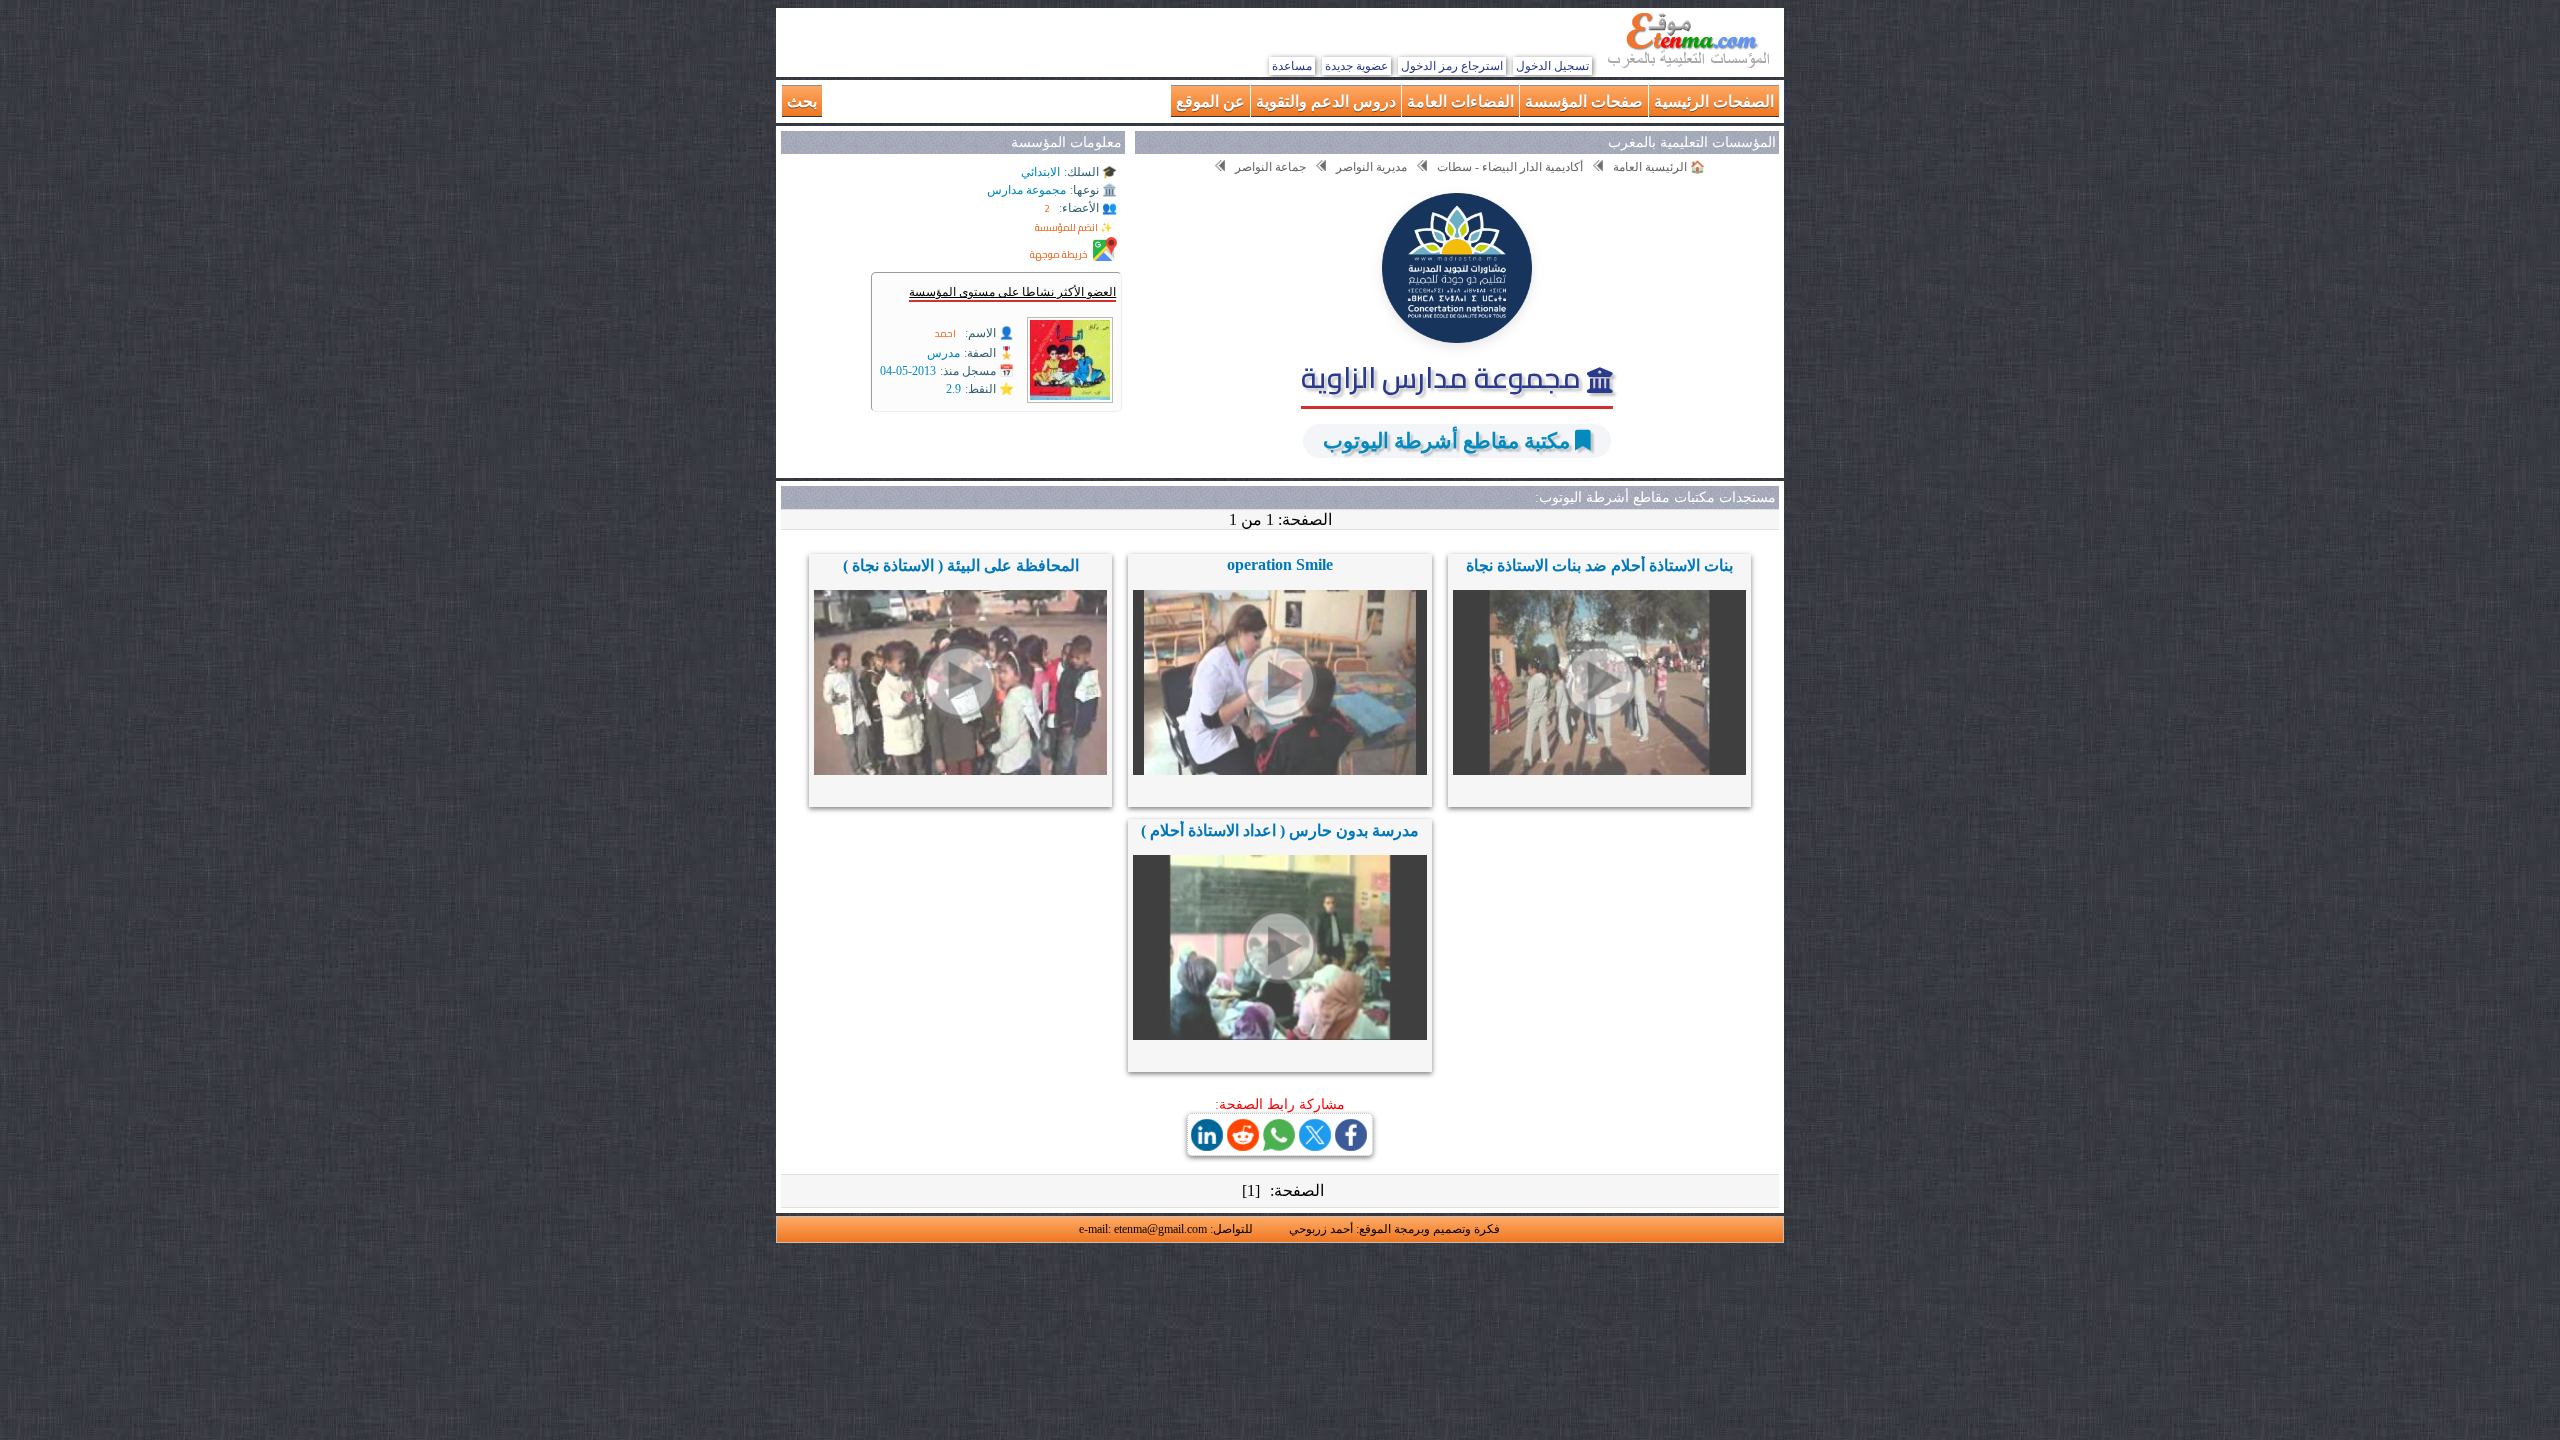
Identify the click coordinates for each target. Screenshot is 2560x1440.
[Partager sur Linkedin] (1207, 1145)
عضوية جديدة (1356, 66)
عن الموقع (1210, 100)
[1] (1251, 1190)
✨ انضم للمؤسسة (1073, 227)
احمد (945, 333)
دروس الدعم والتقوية (1326, 100)
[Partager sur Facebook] (1351, 1145)
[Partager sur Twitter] (1315, 1145)
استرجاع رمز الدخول (1452, 66)
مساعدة (1292, 66)
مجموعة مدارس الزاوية (1444, 377)
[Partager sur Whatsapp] (1279, 1145)
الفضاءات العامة (1460, 100)
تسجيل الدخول (1552, 66)
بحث (802, 100)
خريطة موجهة (1059, 254)
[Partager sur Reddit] (1243, 1145)
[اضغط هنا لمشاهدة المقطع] (1599, 682)
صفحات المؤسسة (1584, 100)
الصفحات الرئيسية (1714, 100)
